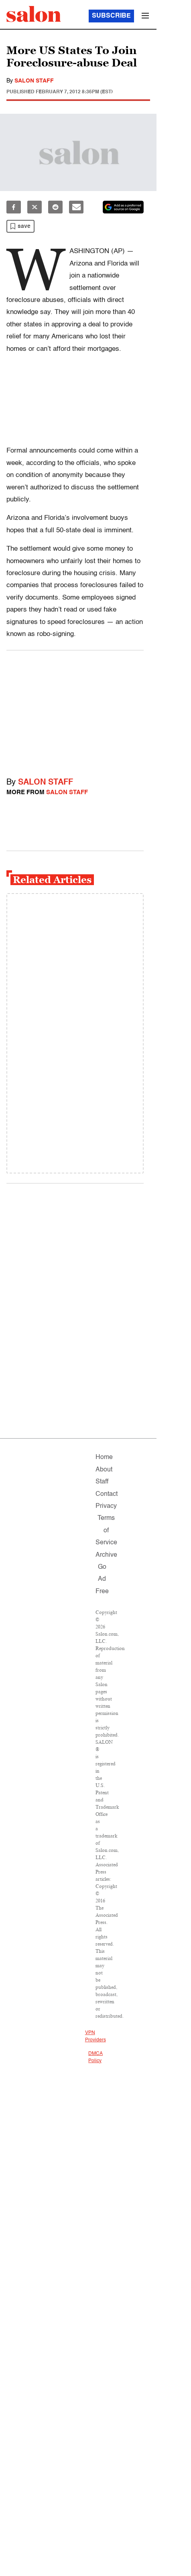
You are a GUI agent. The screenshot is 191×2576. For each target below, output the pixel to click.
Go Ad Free (102, 1579)
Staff (102, 1482)
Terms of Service (106, 1531)
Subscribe (111, 16)
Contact (107, 1494)
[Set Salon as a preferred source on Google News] (123, 207)
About (104, 1470)
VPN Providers (95, 2037)
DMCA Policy (95, 2057)
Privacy (106, 1506)
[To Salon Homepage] (34, 14)
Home (104, 1457)
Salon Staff (34, 81)
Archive (106, 1555)
